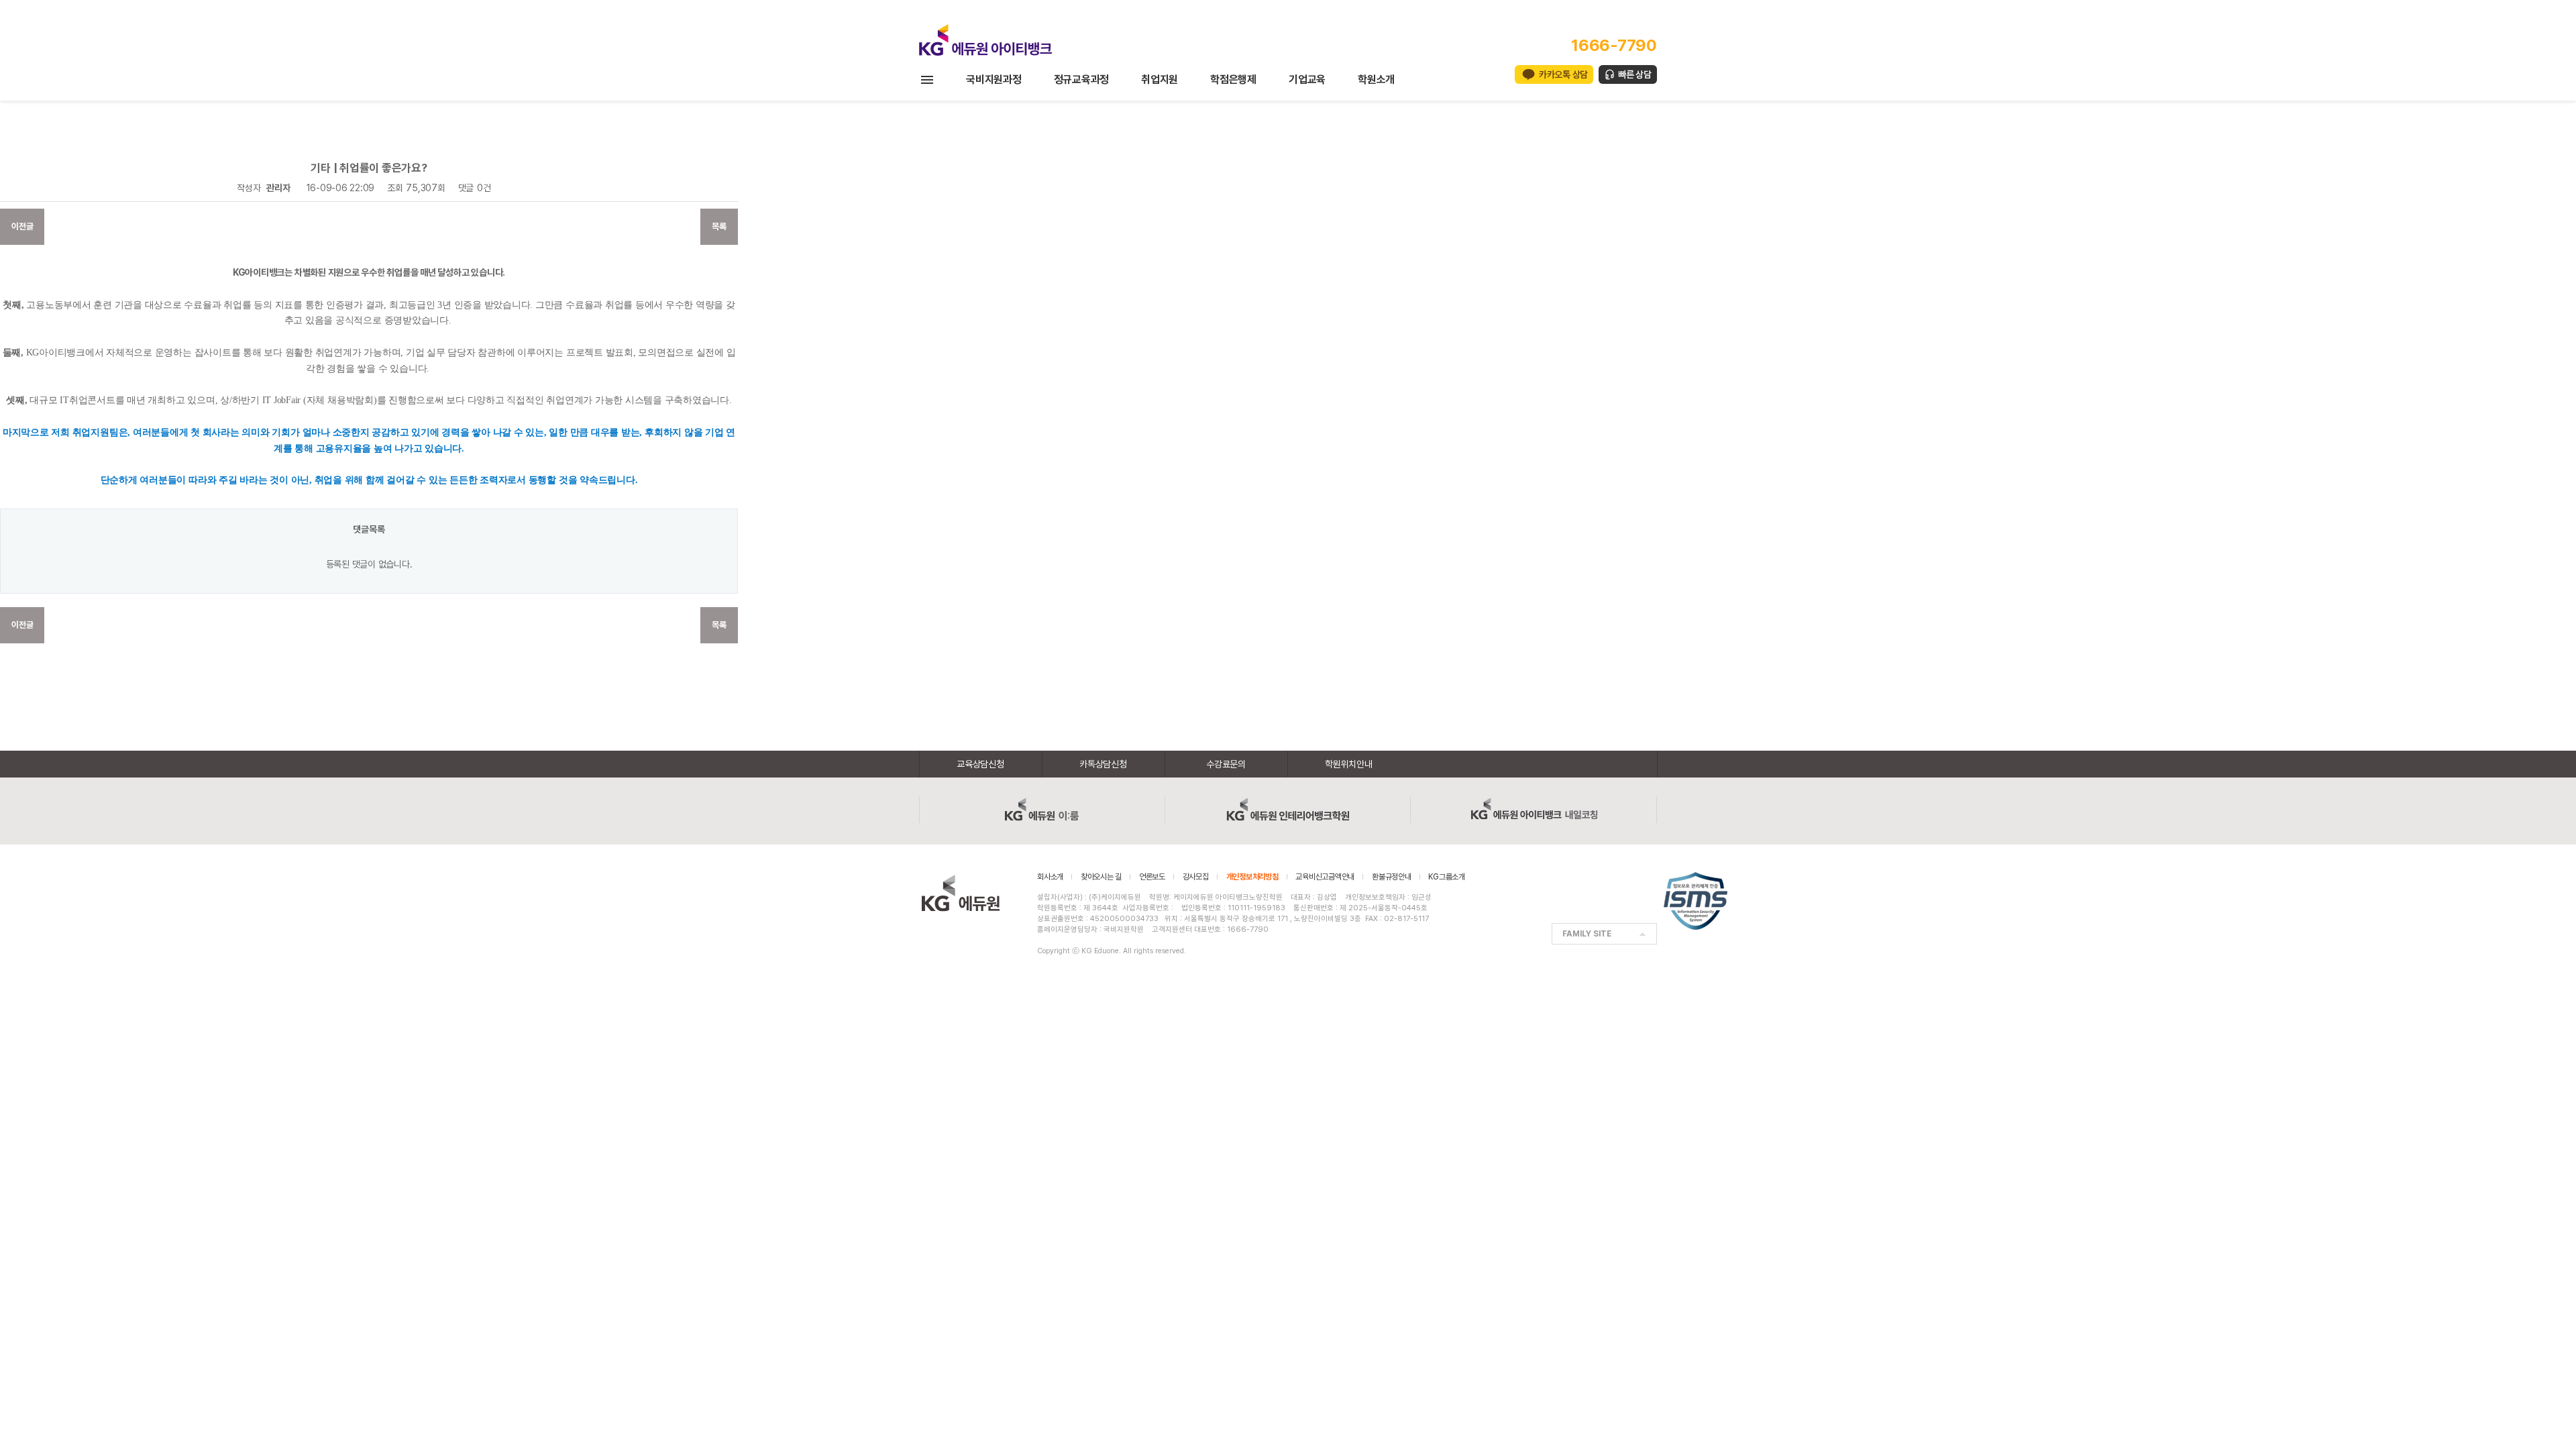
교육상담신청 (980, 764)
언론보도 (1152, 877)
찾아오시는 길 (1101, 877)
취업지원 (1160, 79)
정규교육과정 (1082, 79)
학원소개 (1376, 79)
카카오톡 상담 (1563, 74)
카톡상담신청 (1103, 764)
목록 (719, 226)
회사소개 (1050, 877)
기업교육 (1307, 79)
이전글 (22, 226)
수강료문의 (1226, 764)
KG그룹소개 (1447, 877)
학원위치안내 (1349, 764)
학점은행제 (1233, 79)
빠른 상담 (1635, 74)
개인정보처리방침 (1252, 877)
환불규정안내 (1392, 877)
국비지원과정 (994, 79)
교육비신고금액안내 (1325, 877)
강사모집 (1196, 877)
